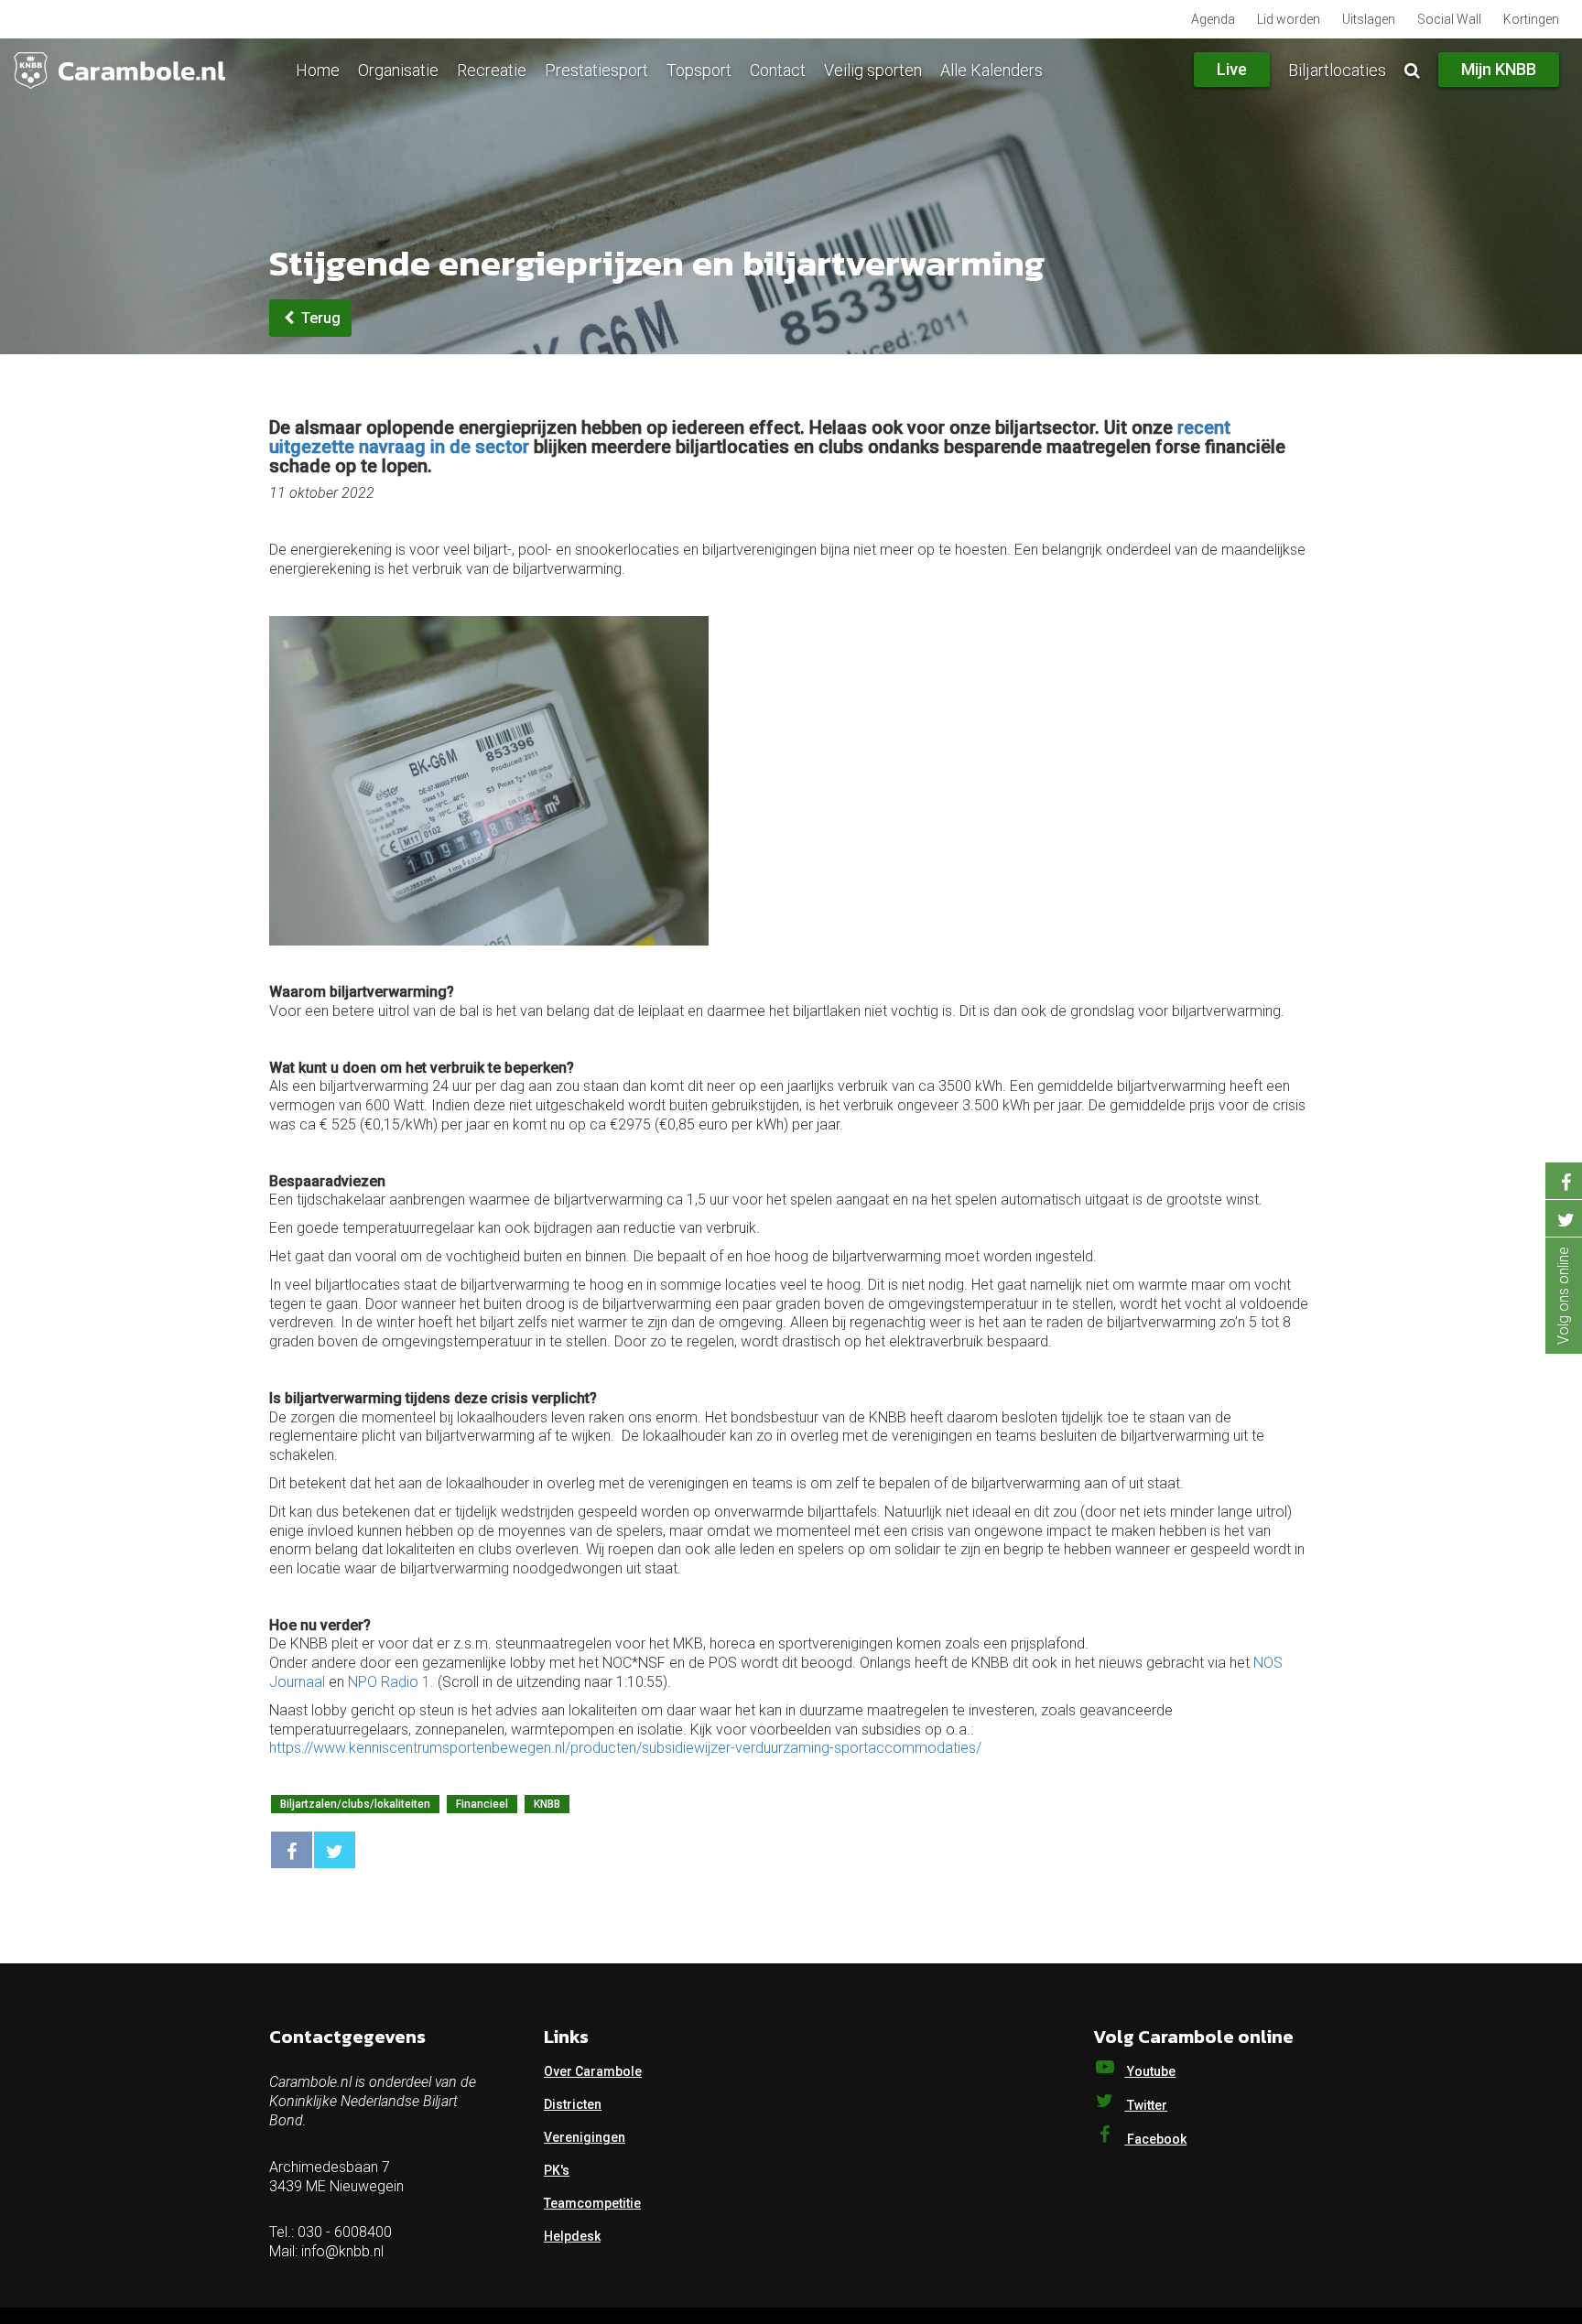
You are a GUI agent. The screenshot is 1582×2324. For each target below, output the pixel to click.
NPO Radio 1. (391, 1682)
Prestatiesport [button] (596, 70)
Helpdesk (572, 2236)
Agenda (1213, 19)
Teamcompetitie (592, 2203)
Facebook (1155, 2139)
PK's (557, 2170)
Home (318, 70)
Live (1232, 69)
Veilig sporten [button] (873, 70)
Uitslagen (1369, 19)
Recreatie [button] (492, 70)
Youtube (1150, 2071)
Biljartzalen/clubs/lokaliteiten (355, 1804)
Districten (573, 2104)
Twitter (1146, 2105)
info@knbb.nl (342, 2251)
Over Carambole (593, 2071)
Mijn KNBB (1499, 69)
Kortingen (1531, 19)
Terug (319, 318)
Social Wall (1449, 19)
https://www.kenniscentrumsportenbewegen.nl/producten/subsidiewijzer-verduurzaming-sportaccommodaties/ (625, 1748)
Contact (778, 70)
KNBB (547, 1804)
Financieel (482, 1804)
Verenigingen (585, 2137)
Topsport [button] (699, 70)
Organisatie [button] (398, 70)
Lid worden (1289, 19)
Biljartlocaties (1337, 70)
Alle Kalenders (991, 70)
